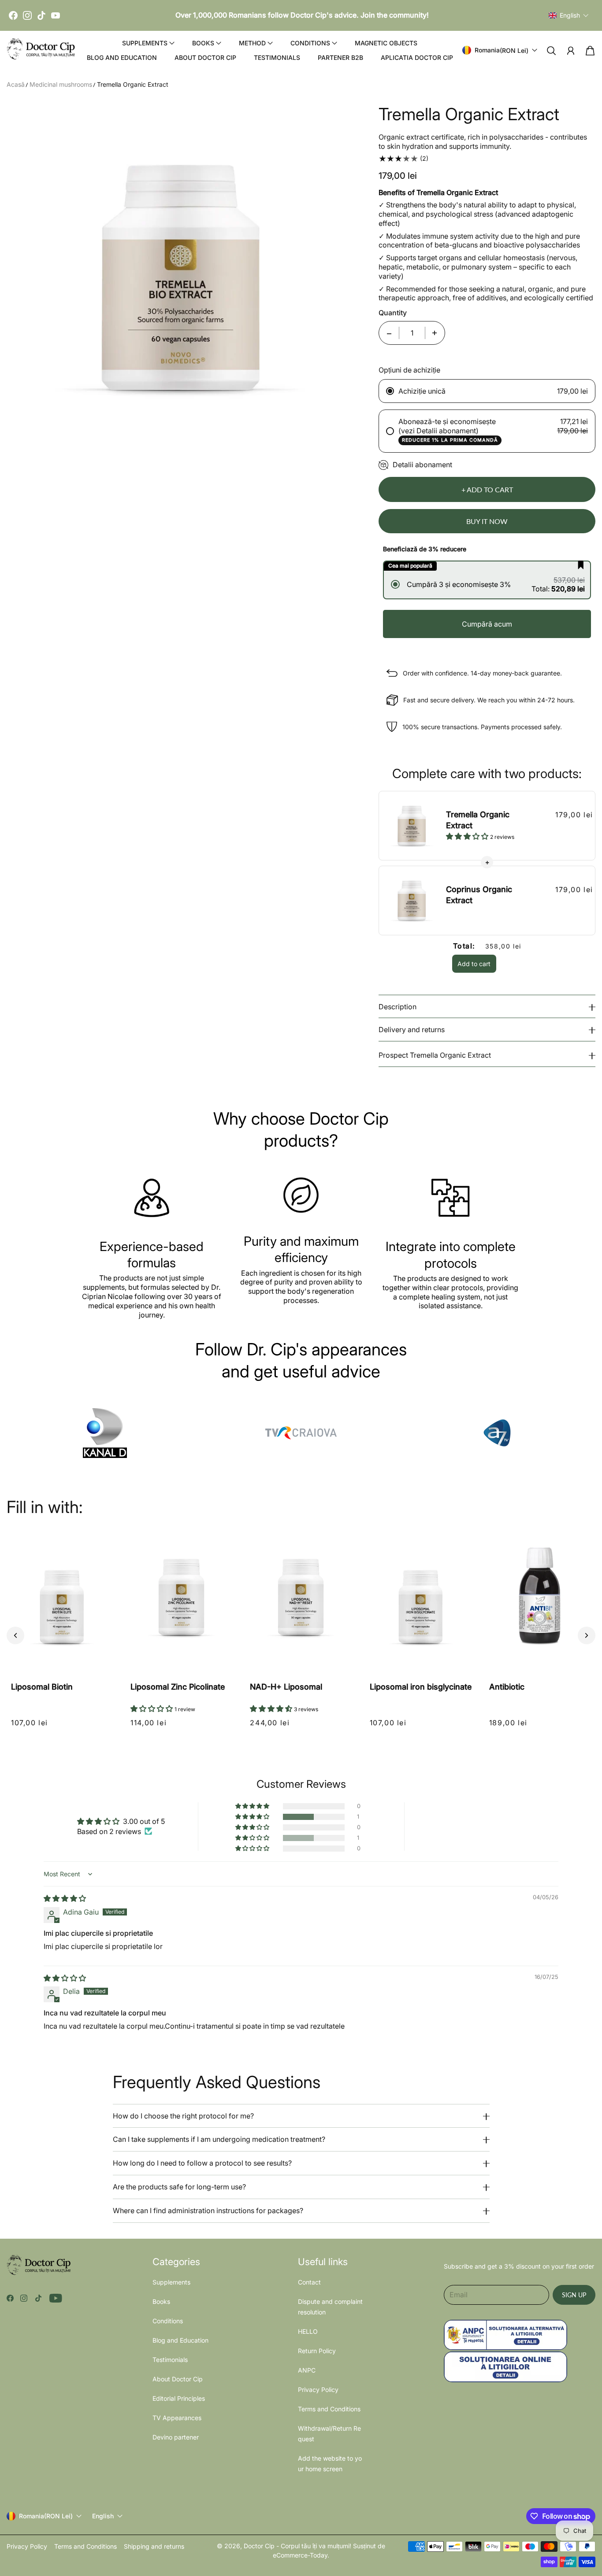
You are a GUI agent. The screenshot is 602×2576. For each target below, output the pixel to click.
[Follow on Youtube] (56, 2298)
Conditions (168, 2321)
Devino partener (176, 2437)
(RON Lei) (46, 2516)
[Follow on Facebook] (10, 2298)
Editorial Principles (179, 2398)
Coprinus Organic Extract (479, 895)
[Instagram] (27, 15)
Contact (309, 2282)
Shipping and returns (154, 2546)
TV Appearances (177, 2418)
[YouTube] (56, 15)
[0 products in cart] (590, 51)
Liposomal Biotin (42, 1687)
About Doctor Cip (205, 57)
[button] (569, 15)
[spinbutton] (412, 333)
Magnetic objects (386, 43)
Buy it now (487, 521)
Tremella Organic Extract (133, 84)
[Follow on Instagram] (24, 2298)
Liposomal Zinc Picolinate (178, 1687)
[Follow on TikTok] (38, 2298)
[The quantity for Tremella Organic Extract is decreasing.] (389, 333)
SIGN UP (574, 2295)
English (103, 2516)
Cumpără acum (487, 624)
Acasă (16, 84)
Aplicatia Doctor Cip (417, 57)
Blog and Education (122, 57)
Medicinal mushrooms (61, 84)
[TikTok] (41, 15)
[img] (65, 1898)
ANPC (307, 2370)
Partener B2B (340, 57)
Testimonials (277, 57)
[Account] (571, 51)
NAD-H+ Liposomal (286, 1687)
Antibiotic (507, 1687)
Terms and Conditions (329, 2409)
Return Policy (317, 2351)
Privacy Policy (318, 2390)
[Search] (551, 51)
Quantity (393, 313)
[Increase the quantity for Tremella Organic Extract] (435, 333)
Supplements (171, 2282)
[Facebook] (13, 15)
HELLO (308, 2331)
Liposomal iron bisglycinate (421, 1687)
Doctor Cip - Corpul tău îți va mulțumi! (297, 2546)
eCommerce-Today (300, 2555)
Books (161, 2301)
